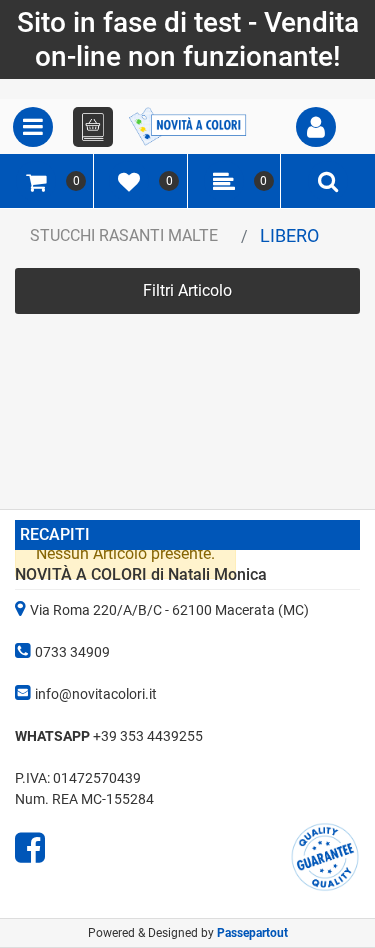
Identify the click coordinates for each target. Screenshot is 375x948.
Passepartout (252, 933)
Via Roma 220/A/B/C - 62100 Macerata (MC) (169, 610)
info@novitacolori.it (96, 694)
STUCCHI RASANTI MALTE (124, 235)
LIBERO (289, 235)
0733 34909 (72, 652)
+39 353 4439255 (148, 736)
